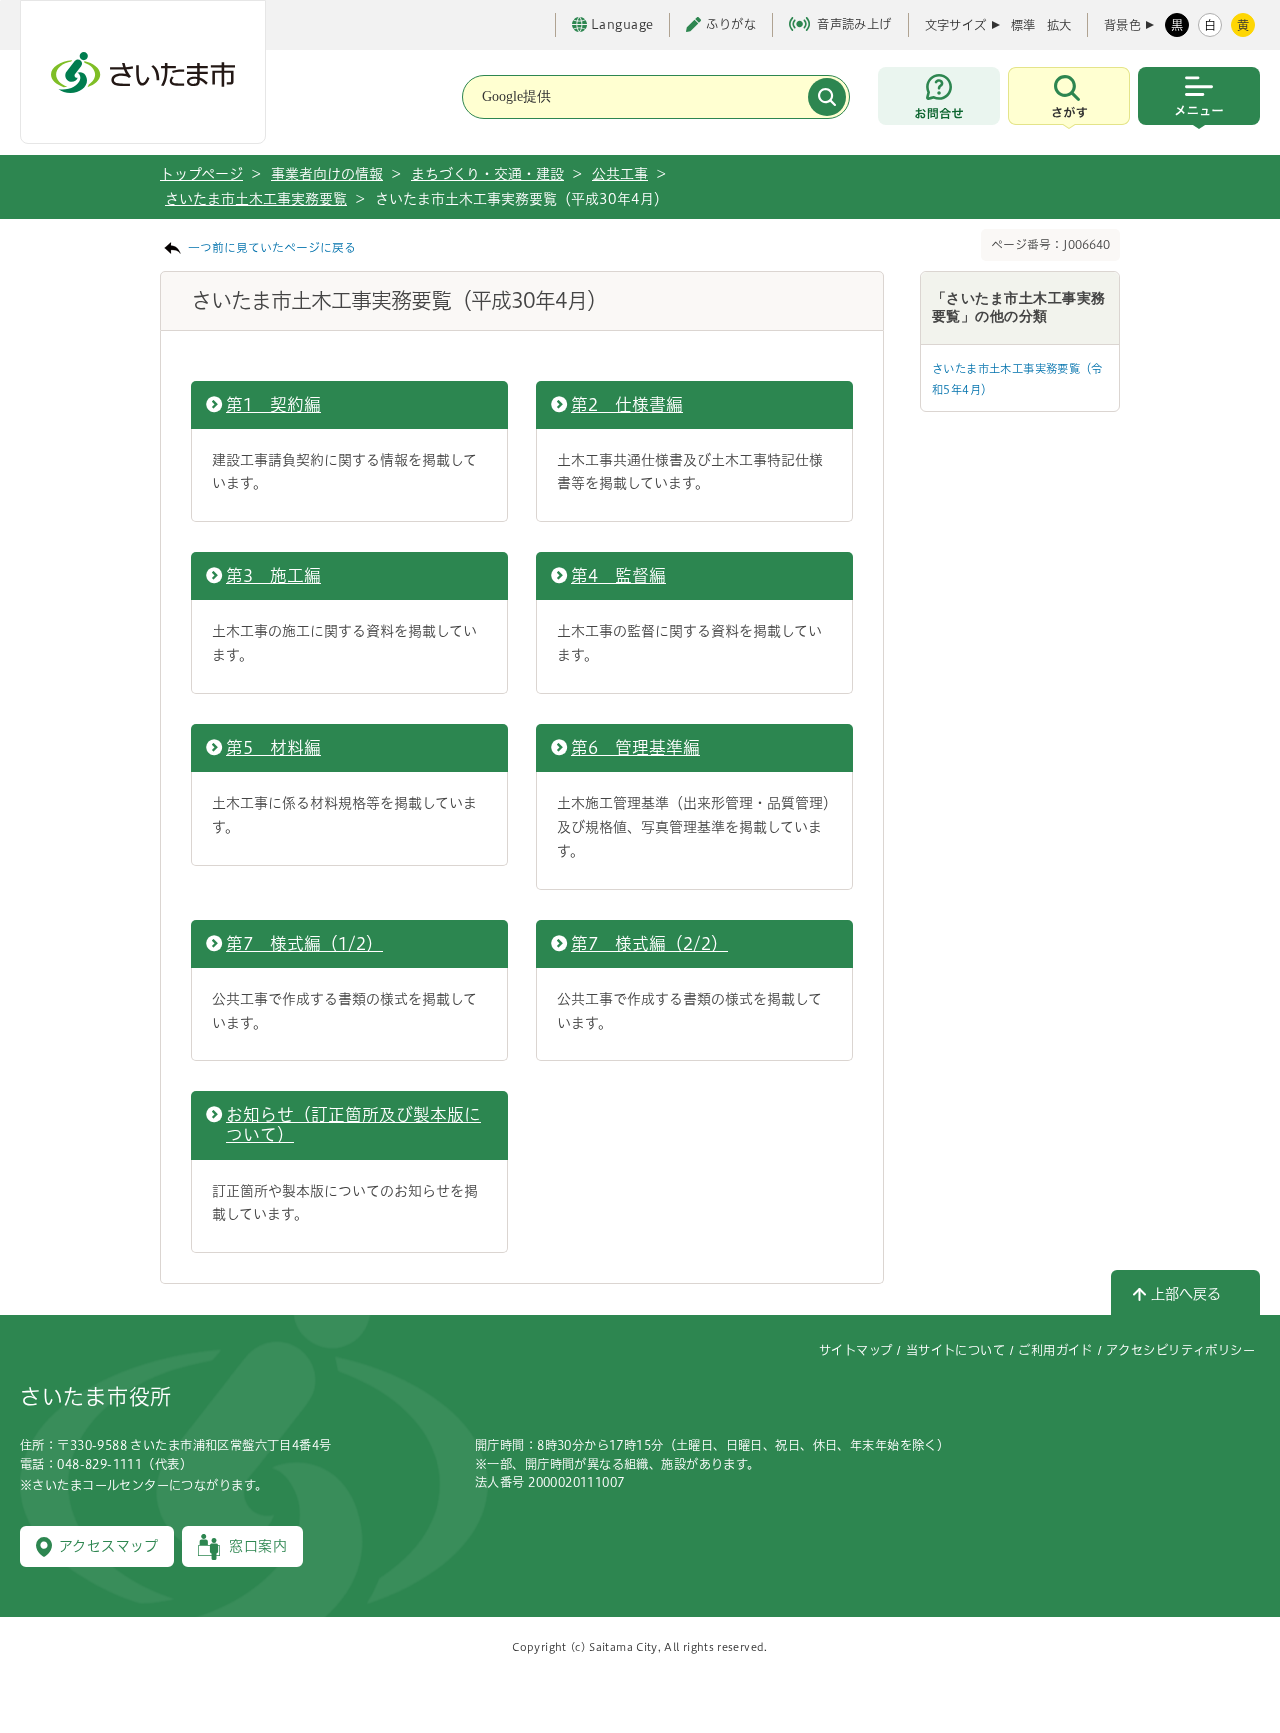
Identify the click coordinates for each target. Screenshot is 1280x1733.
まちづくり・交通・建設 (487, 174)
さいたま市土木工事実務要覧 (256, 199)
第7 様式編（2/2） (649, 943)
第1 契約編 (273, 404)
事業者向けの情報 (327, 174)
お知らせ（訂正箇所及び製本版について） (353, 1124)
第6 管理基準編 (635, 747)
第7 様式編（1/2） (304, 943)
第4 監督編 (618, 575)
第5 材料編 (273, 747)
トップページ (201, 174)
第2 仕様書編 (627, 404)
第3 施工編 (273, 575)
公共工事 (620, 174)
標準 (1023, 25)
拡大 (1059, 25)
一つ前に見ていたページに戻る (272, 247)
